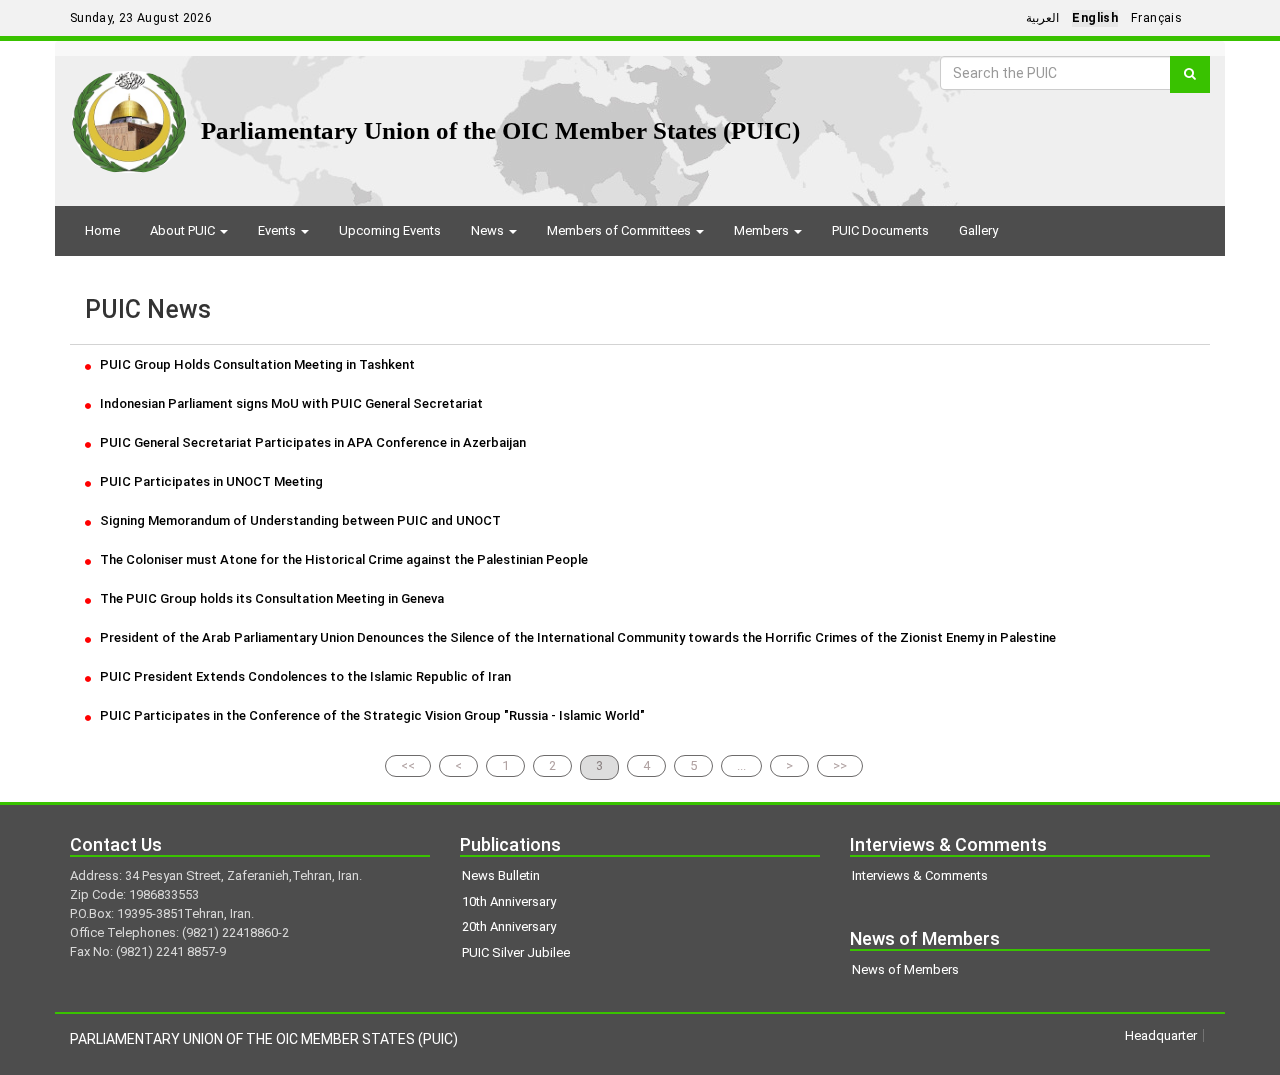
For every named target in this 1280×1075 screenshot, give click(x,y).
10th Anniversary (509, 901)
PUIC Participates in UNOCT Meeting (210, 481)
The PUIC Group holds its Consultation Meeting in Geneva (270, 598)
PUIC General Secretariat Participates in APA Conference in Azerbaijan (311, 442)
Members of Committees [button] (620, 230)
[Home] (129, 114)
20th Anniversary (509, 926)
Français (1156, 18)
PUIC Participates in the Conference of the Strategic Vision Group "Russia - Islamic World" (371, 715)
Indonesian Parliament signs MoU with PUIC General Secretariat (290, 403)
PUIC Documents (880, 230)
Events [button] (278, 230)
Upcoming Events (390, 230)
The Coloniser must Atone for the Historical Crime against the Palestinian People (342, 559)
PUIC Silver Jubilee (516, 952)
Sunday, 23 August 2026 (141, 18)
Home (102, 230)
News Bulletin (501, 875)
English (1095, 18)
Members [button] (763, 230)
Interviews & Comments (920, 875)
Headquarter (1161, 1035)
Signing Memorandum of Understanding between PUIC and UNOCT (299, 520)
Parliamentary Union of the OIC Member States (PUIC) (500, 130)
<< (408, 765)
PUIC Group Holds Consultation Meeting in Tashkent (256, 364)
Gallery (978, 230)
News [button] (489, 230)
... (741, 765)
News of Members (905, 969)
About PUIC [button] (184, 230)
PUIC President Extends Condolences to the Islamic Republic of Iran (304, 676)
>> (840, 765)
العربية (1042, 18)
